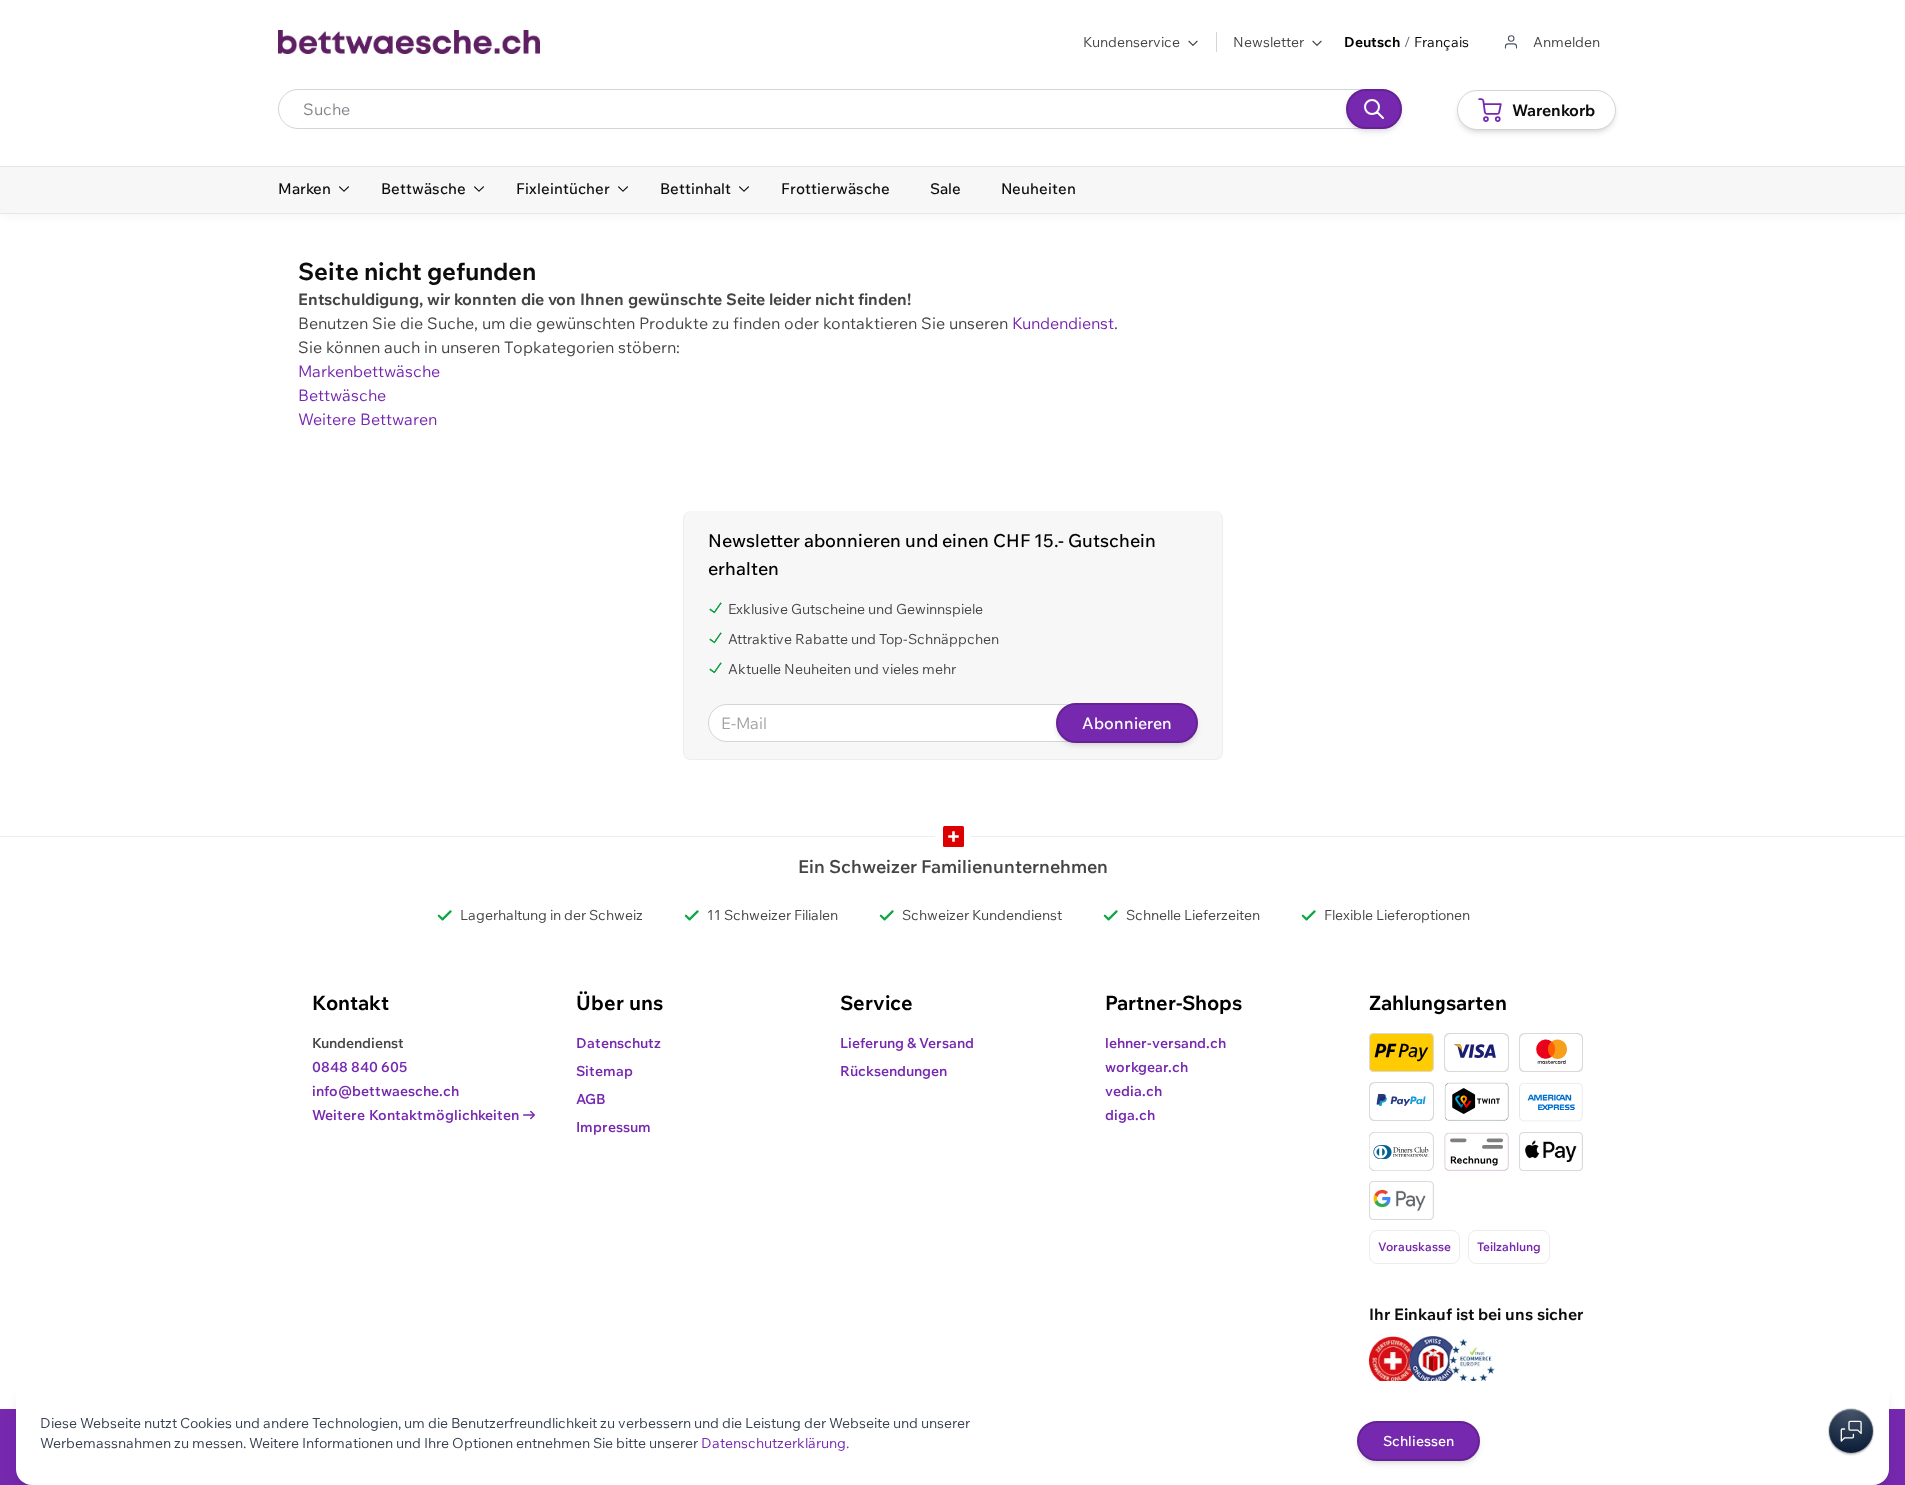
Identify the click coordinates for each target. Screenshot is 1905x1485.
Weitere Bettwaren (367, 419)
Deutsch (1372, 42)
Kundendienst (1063, 323)
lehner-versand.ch (1165, 1043)
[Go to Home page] (409, 42)
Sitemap (604, 1071)
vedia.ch (1133, 1091)
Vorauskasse (1414, 1246)
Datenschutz (618, 1043)
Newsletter (1268, 42)
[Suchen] (1374, 109)
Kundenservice (1131, 42)
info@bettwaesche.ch (385, 1091)
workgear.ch (1146, 1067)
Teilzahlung (1509, 1246)
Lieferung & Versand (907, 1043)
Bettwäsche (342, 395)
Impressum (613, 1127)
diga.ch (1130, 1115)
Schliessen (1418, 1441)
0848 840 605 (359, 1067)
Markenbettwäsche (369, 371)
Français (1441, 42)
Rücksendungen (893, 1071)
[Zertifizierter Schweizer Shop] (1393, 1360)
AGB (591, 1099)
